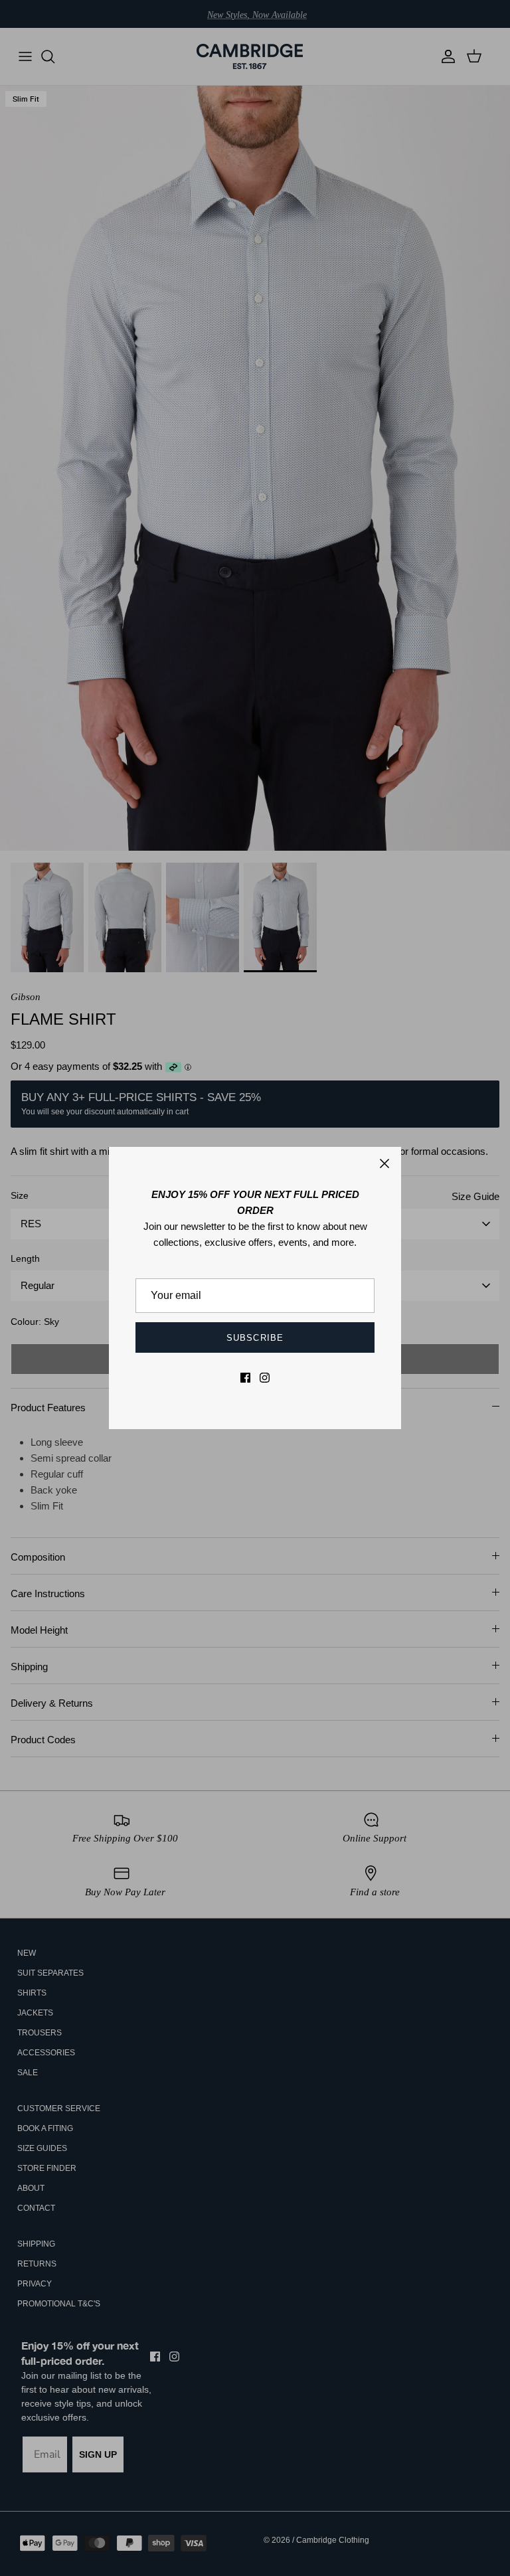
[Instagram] (265, 1378)
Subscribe (255, 1338)
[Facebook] (245, 1378)
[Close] (384, 1163)
